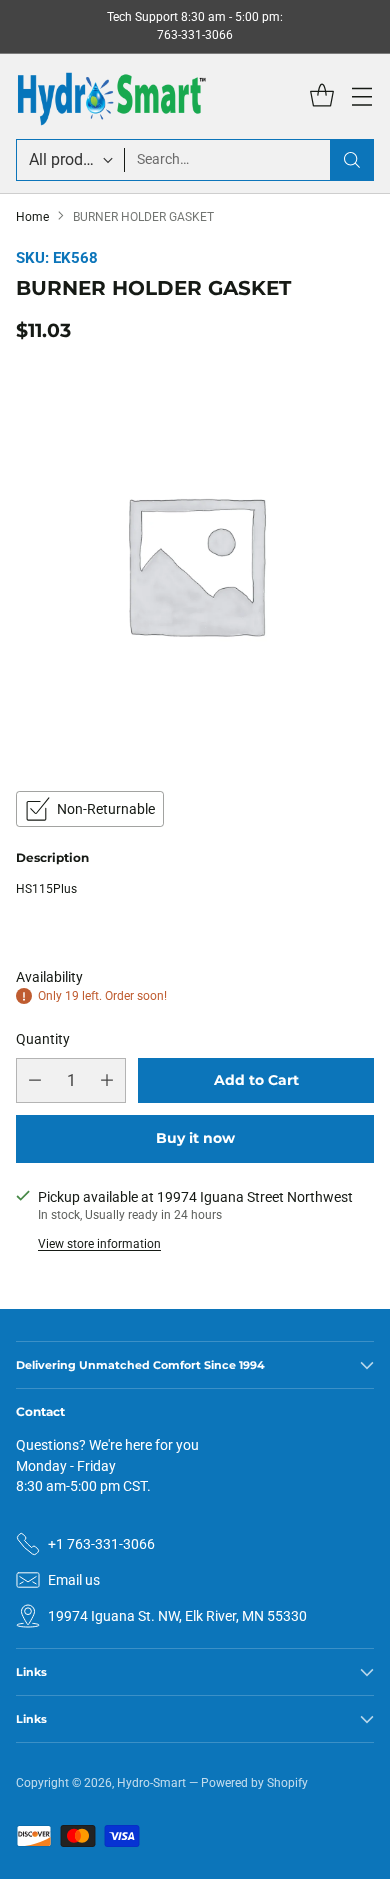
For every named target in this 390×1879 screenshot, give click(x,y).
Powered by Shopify (254, 1783)
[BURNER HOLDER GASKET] (195, 564)
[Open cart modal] (321, 96)
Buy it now (195, 1138)
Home (32, 217)
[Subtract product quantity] (35, 1080)
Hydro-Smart (151, 1783)
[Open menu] (361, 96)
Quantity (43, 1039)
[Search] (352, 160)
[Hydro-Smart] (111, 96)
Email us (74, 1580)
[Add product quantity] (107, 1080)
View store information (99, 1244)
